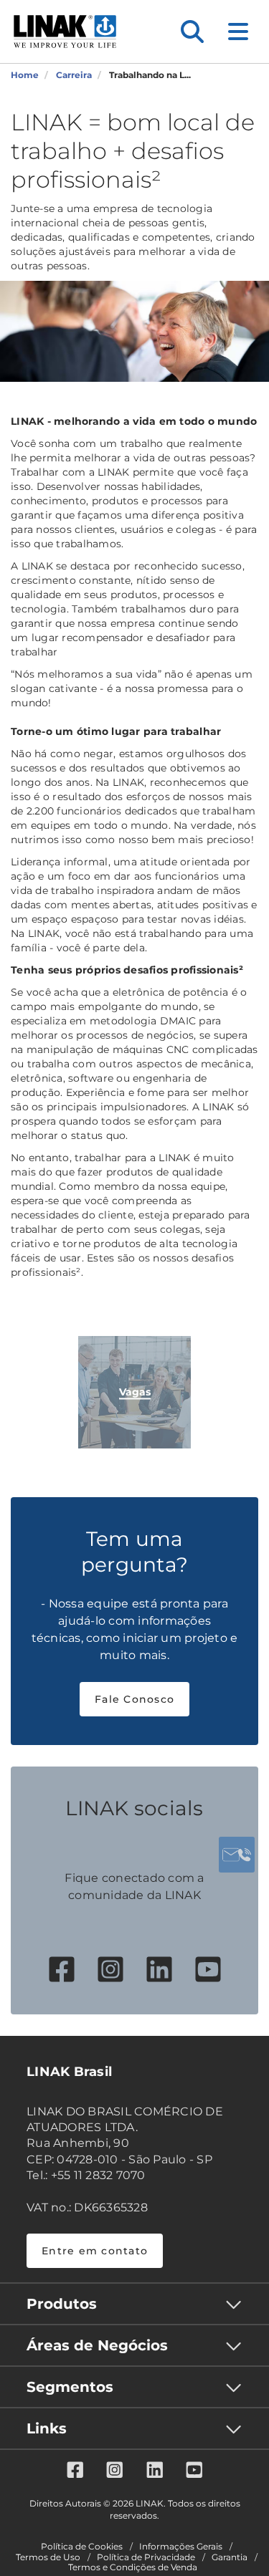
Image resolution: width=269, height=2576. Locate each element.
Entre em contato (95, 2251)
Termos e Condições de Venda (133, 2567)
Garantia (230, 2557)
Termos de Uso (48, 2557)
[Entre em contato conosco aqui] (237, 1855)
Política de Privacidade (146, 2557)
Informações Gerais (181, 2547)
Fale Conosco (134, 1699)
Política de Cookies (82, 2547)
